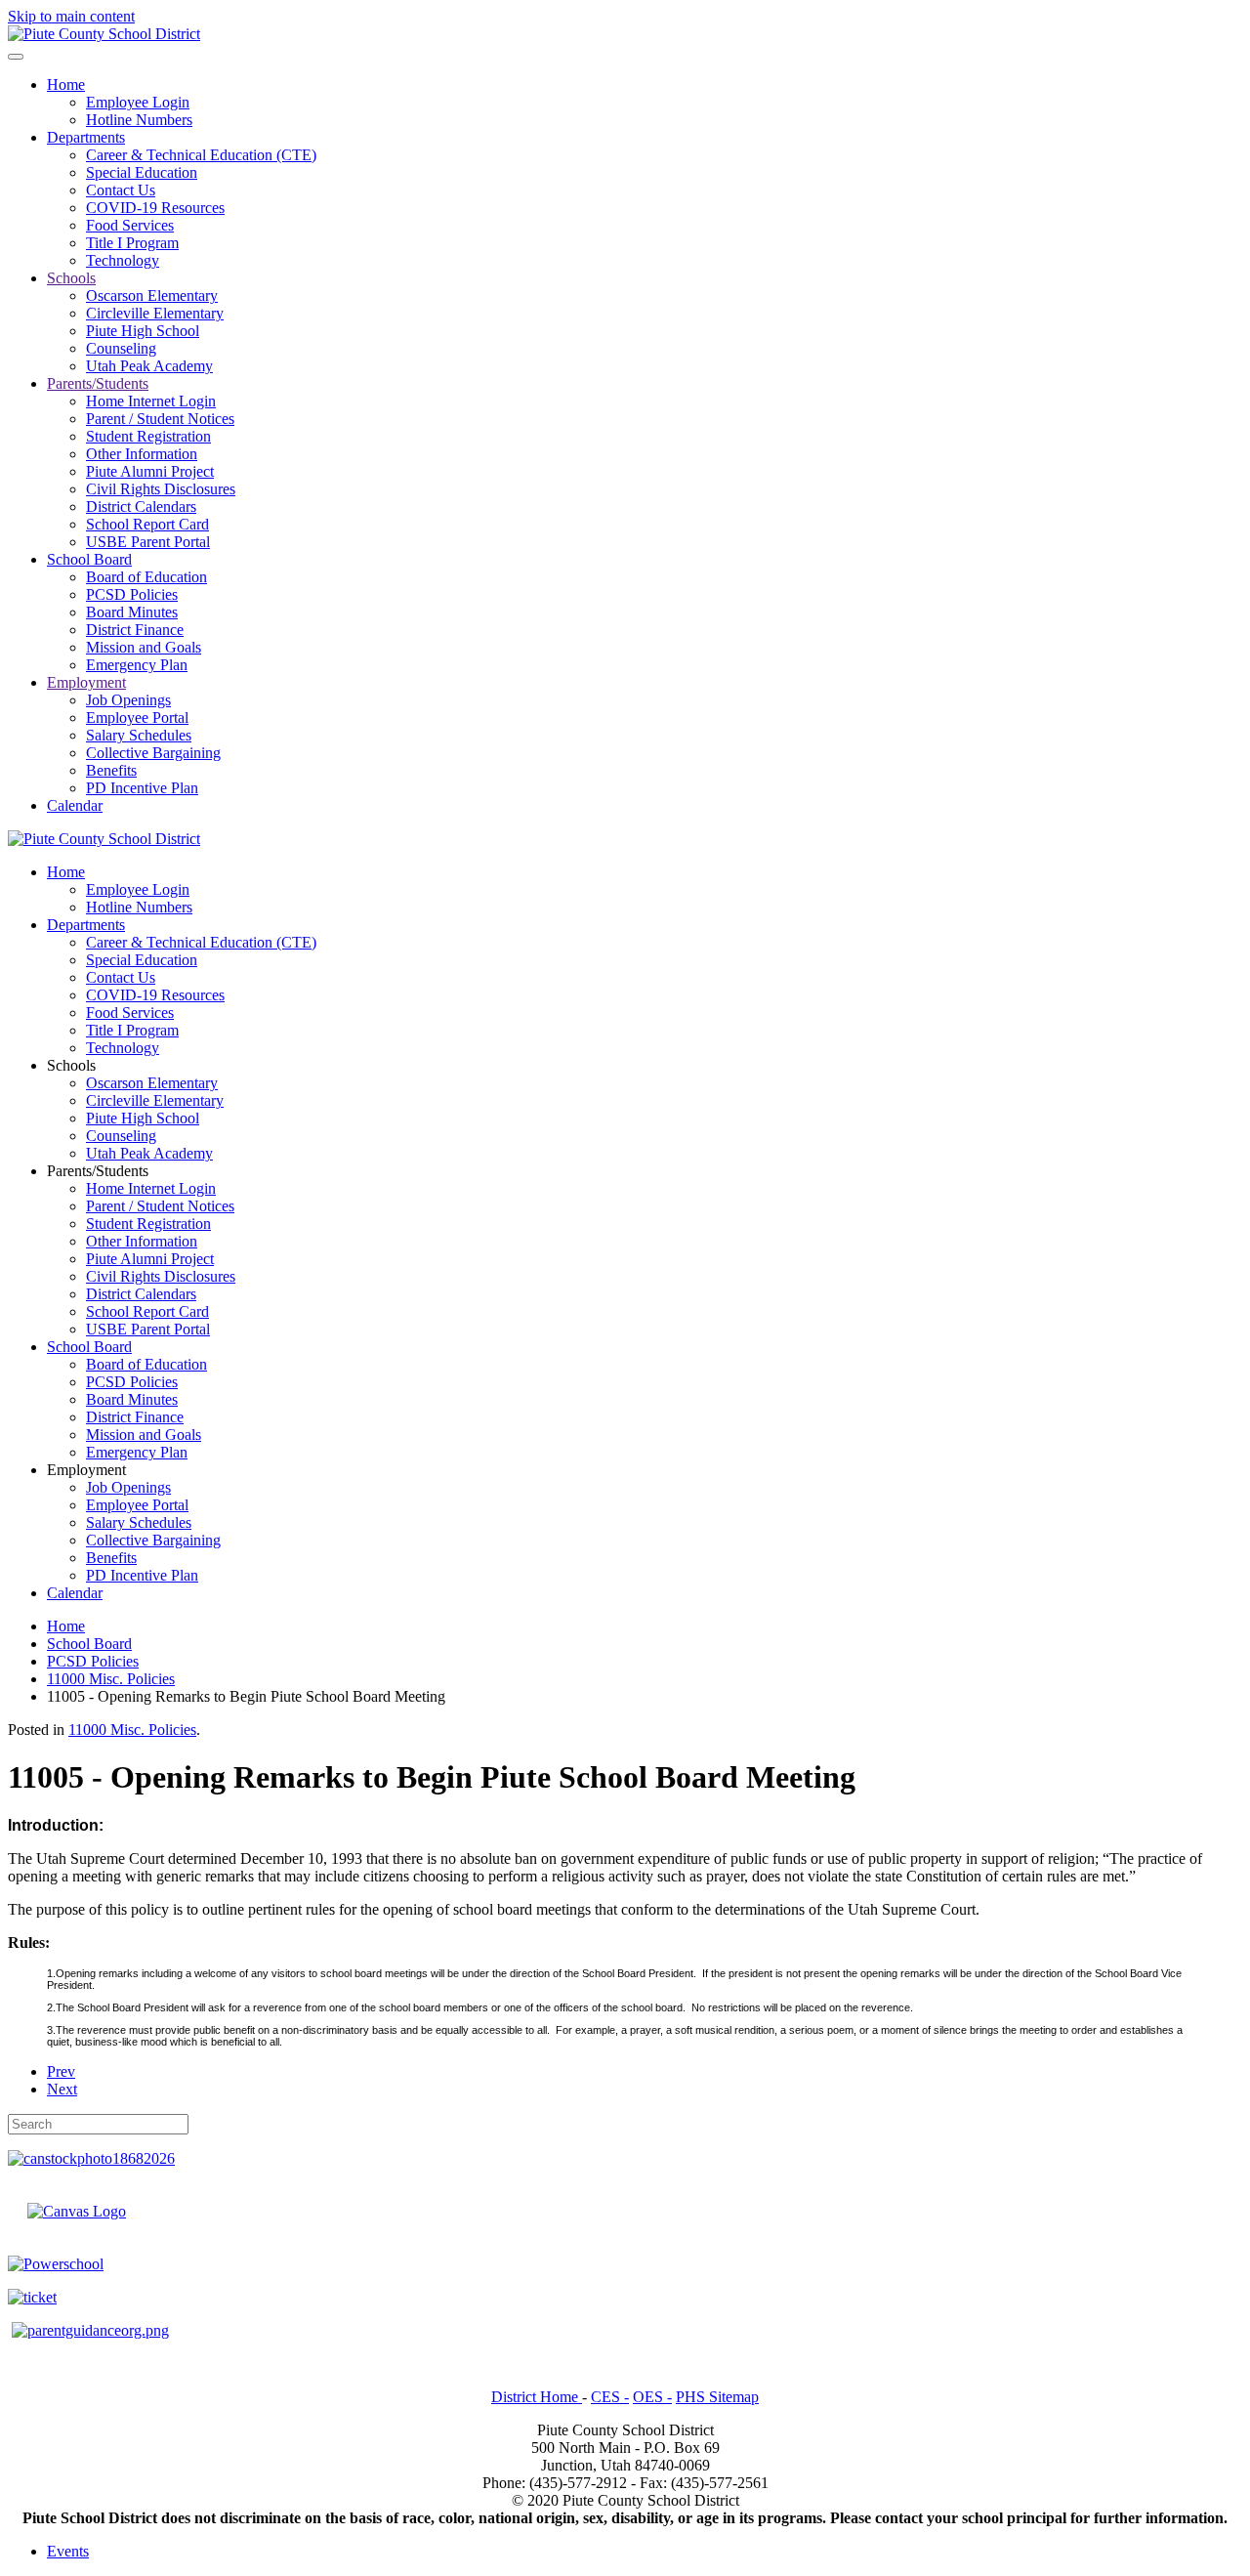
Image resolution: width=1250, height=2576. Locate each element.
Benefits (111, 770)
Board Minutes (132, 612)
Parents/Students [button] (98, 1171)
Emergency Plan (137, 665)
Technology (123, 260)
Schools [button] (71, 1065)
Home (66, 84)
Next (62, 2089)
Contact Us (121, 190)
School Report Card (147, 524)
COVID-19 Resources (155, 208)
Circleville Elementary (155, 313)
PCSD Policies (132, 594)
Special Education (142, 172)
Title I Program (132, 243)
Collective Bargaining (153, 753)
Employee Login (138, 102)
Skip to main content (71, 16)
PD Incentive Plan (142, 788)
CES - (610, 2397)
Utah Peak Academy (149, 366)
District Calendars (141, 507)
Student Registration (148, 436)
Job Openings (128, 700)
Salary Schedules (139, 735)
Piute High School (143, 331)
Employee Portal (137, 718)
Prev (61, 2071)
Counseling (121, 348)
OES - (652, 2397)
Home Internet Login (151, 401)
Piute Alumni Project (150, 471)
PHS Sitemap (717, 2397)
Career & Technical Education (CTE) (201, 155)
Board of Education (146, 577)
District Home (537, 2397)
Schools (71, 278)
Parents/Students (98, 383)
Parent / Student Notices (160, 419)
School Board (89, 559)
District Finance (135, 630)
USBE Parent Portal (148, 542)
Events (68, 2551)
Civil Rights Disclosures (161, 489)
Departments (86, 137)
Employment (86, 682)
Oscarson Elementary (152, 296)
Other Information (142, 454)
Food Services (130, 225)
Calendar (75, 805)
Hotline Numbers (139, 120)
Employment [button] (86, 1470)
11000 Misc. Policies (132, 1730)
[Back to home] (104, 34)
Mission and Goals (144, 647)
